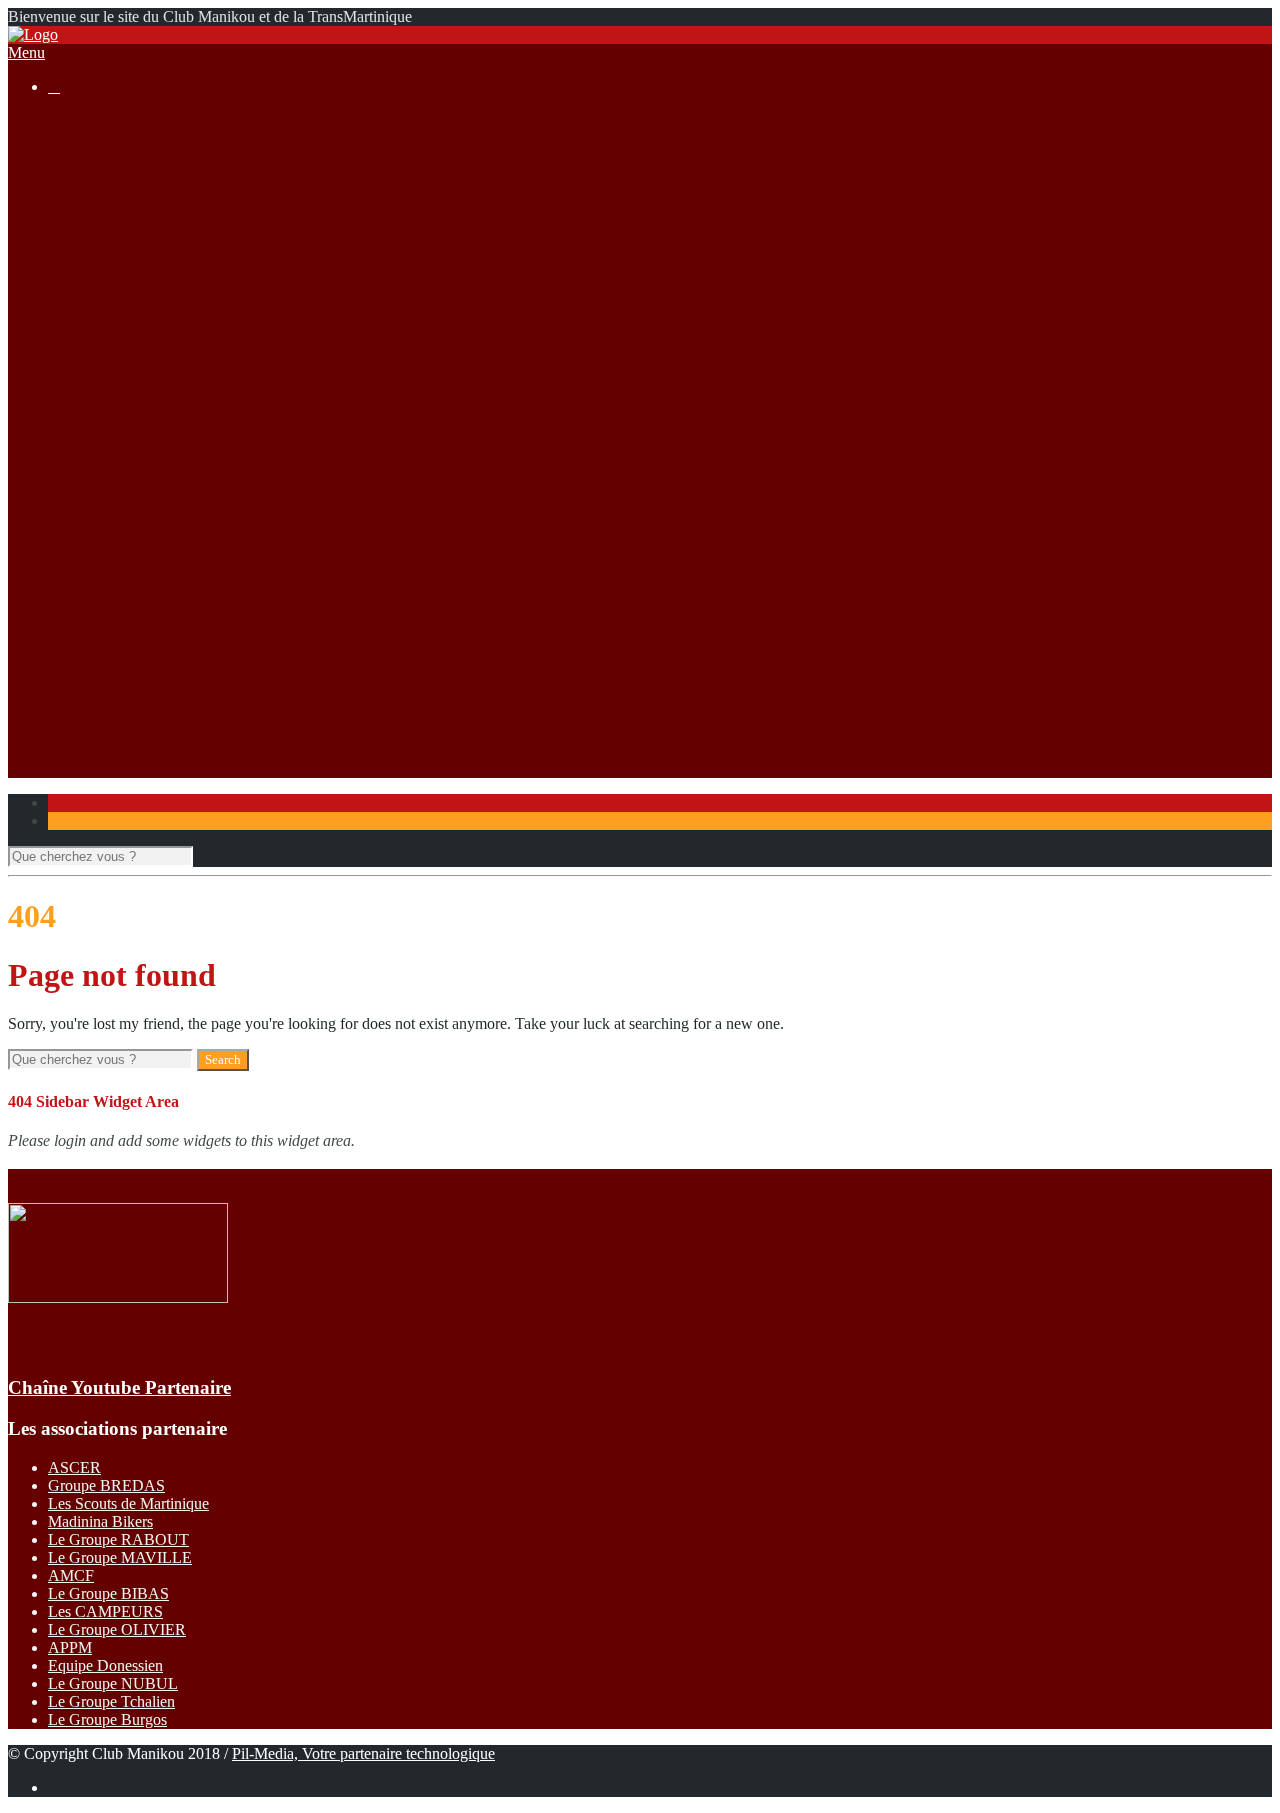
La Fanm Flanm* (142, 534)
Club (63, 138)
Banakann (120, 588)
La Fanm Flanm (138, 336)
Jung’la (111, 570)
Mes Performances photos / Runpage (204, 714)
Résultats (76, 462)
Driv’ (105, 480)
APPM (70, 1647)
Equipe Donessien (105, 1665)
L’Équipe (117, 192)
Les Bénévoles (134, 156)
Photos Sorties (133, 408)
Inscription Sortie (142, 390)
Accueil (72, 120)
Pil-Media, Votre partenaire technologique (363, 1753)
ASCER (74, 1467)
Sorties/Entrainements (116, 372)
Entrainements (133, 444)
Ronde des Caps (139, 498)
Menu (26, 52)
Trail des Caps (133, 624)
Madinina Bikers (100, 1521)
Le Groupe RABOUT (118, 1539)
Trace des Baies (137, 642)
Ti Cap (109, 516)
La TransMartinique (150, 282)
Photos (109, 678)
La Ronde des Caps (150, 318)
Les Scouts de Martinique (128, 1503)
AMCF (71, 1575)
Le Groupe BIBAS (108, 1593)
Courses (73, 264)
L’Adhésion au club (150, 174)
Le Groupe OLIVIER (117, 1629)
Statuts (109, 246)
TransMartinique (140, 552)
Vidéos (110, 696)
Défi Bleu (119, 606)
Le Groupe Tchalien (111, 1701)
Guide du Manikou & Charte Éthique (205, 210)
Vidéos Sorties (133, 426)
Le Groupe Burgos (107, 1719)
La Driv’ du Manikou (155, 300)
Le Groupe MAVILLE (120, 1557)
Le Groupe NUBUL (113, 1683)
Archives (116, 354)
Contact (72, 750)
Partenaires (82, 732)
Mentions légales (141, 228)
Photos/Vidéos (93, 660)
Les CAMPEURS (105, 1611)
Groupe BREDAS (106, 1485)
